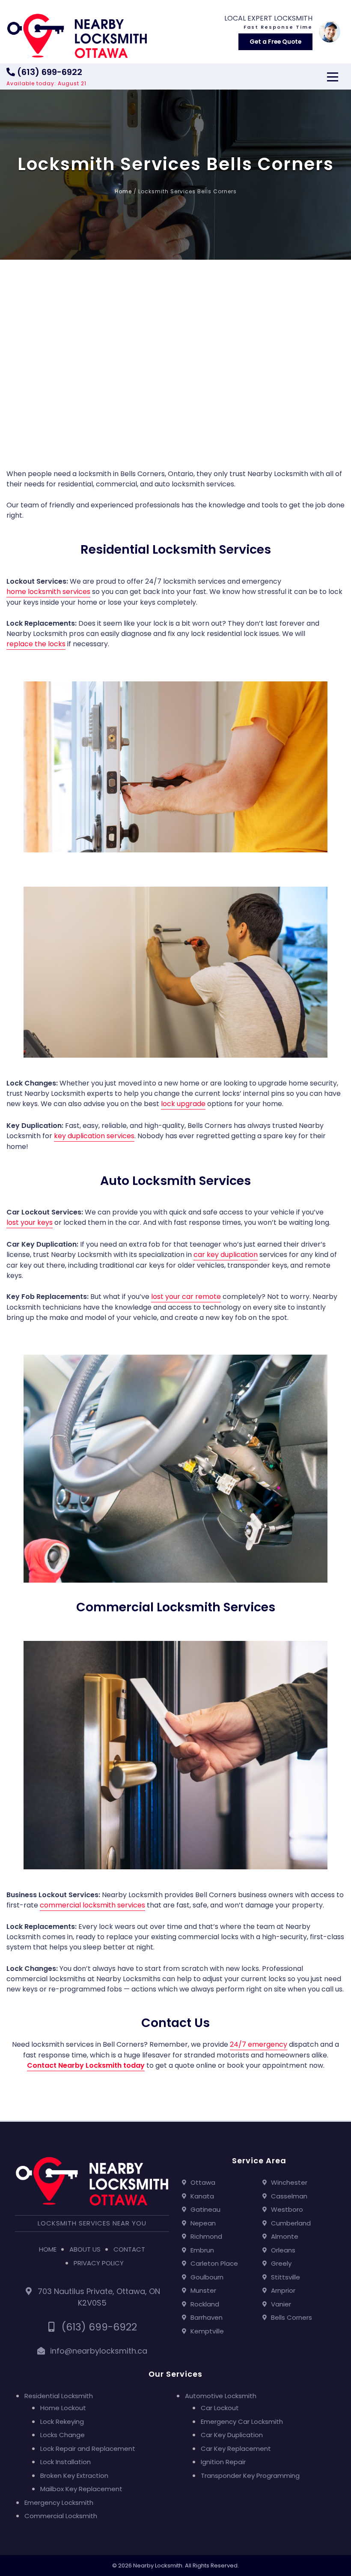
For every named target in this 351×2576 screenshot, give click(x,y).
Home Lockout (63, 2408)
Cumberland (291, 2223)
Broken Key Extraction (74, 2476)
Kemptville (207, 2331)
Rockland (205, 2304)
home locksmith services (48, 592)
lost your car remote (186, 1297)
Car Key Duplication (232, 2435)
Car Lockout (220, 2408)
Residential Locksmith (59, 2396)
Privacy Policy (99, 2263)
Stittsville (286, 2277)
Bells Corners (292, 2317)
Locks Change (62, 2435)
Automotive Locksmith (221, 2396)
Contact (129, 2249)
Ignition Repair (223, 2462)
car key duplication (226, 1255)
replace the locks (36, 644)
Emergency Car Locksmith (242, 2422)
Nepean (203, 2223)
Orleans (283, 2250)
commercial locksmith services (92, 1905)
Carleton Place (214, 2263)
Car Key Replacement (236, 2449)
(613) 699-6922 (49, 72)
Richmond (206, 2236)
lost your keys (30, 1222)
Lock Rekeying (62, 2422)
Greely (281, 2263)
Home (123, 191)
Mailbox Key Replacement (81, 2489)
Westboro (287, 2209)
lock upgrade (183, 1104)
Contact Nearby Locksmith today (86, 2065)
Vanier (281, 2304)
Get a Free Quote (275, 42)
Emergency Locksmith (59, 2503)
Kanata (202, 2196)
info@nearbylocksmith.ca (99, 2351)
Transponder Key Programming (250, 2476)
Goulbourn (207, 2277)
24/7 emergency (259, 2044)
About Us (85, 2249)
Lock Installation (65, 2462)
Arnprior (283, 2290)
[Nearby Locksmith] (77, 36)
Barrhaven (207, 2317)
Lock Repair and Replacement (88, 2449)
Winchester (289, 2182)
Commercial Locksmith (61, 2516)
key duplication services (94, 1136)
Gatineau (205, 2209)
